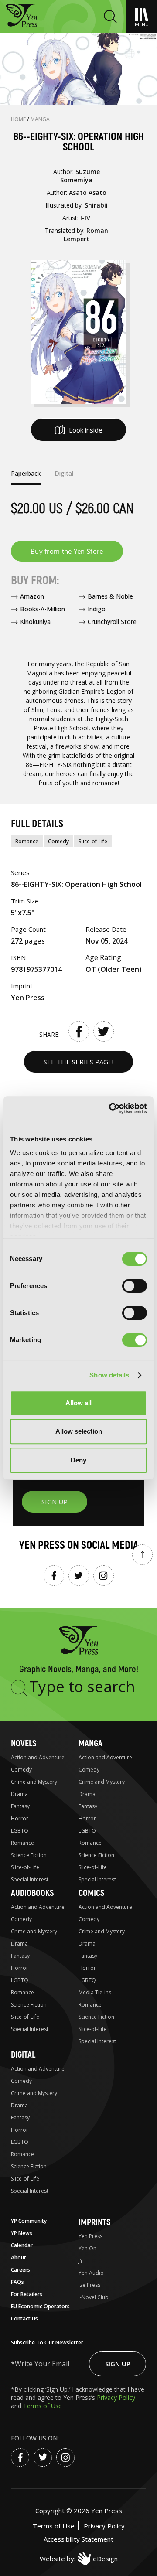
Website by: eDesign (79, 2559)
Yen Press (90, 2236)
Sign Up (118, 2364)
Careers (20, 2270)
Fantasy (20, 1806)
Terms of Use (43, 2406)
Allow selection (79, 1431)
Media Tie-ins (95, 1992)
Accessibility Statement (78, 2539)
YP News (22, 2233)
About (19, 2257)
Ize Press (89, 2285)
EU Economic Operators (40, 2306)
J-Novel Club (94, 2297)
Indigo (97, 609)
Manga (40, 119)
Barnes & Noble (110, 596)
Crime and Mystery (34, 1782)
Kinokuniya (35, 622)
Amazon (32, 596)
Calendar (22, 2245)
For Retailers (27, 2294)
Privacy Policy (116, 2397)
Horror (20, 1818)
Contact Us (24, 2319)
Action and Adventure (38, 1757)
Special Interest (30, 1879)
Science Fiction (29, 1855)
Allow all (78, 1403)
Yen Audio (91, 2273)
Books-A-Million (43, 609)
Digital (23, 2055)
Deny (78, 1460)
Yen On (87, 2248)
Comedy (58, 841)
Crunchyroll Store (112, 622)
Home (19, 119)
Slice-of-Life (93, 841)
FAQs (17, 2282)
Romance (27, 841)
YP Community (29, 2221)
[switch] (135, 1286)
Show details (109, 1375)
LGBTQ (20, 1831)
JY (81, 2261)
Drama (19, 1794)
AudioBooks (32, 1893)
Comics (91, 1893)
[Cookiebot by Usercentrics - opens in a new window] (111, 1108)
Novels (24, 1743)
